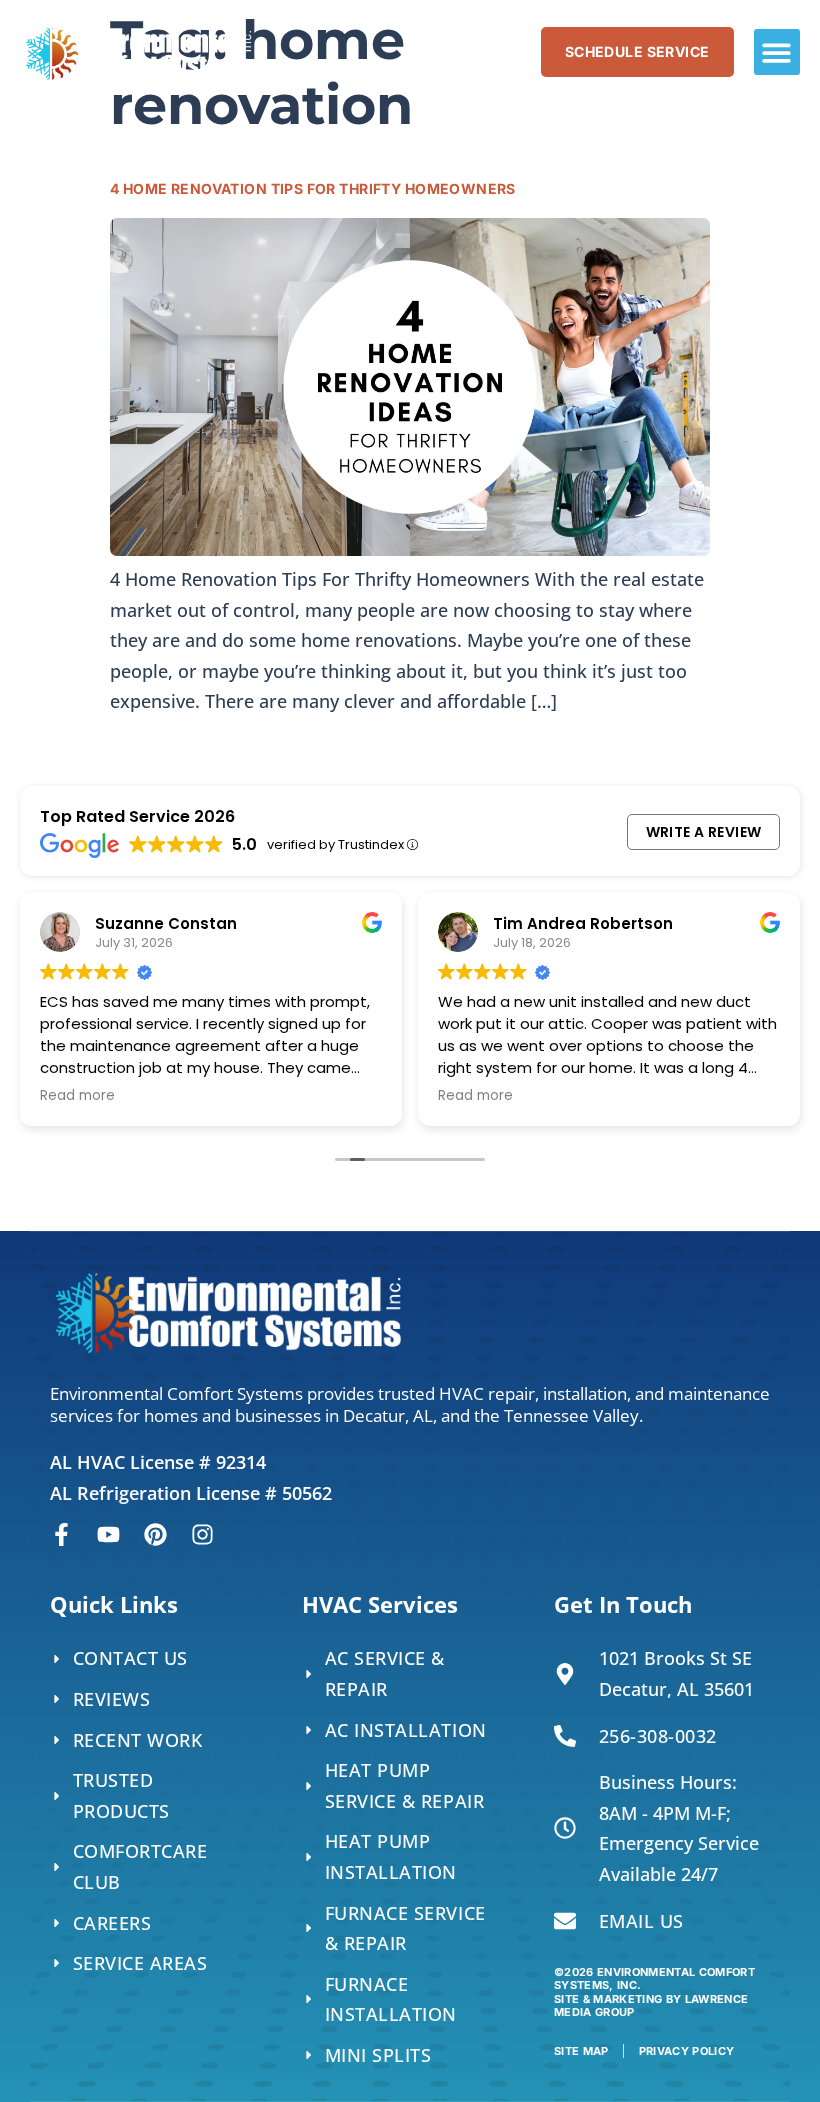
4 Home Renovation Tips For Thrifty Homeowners (313, 188)
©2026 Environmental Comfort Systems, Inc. (654, 1992)
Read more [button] (77, 1096)
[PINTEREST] (155, 1534)
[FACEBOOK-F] (61, 1534)
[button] (777, 52)
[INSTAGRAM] (202, 1534)
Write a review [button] (704, 832)
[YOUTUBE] (108, 1534)
